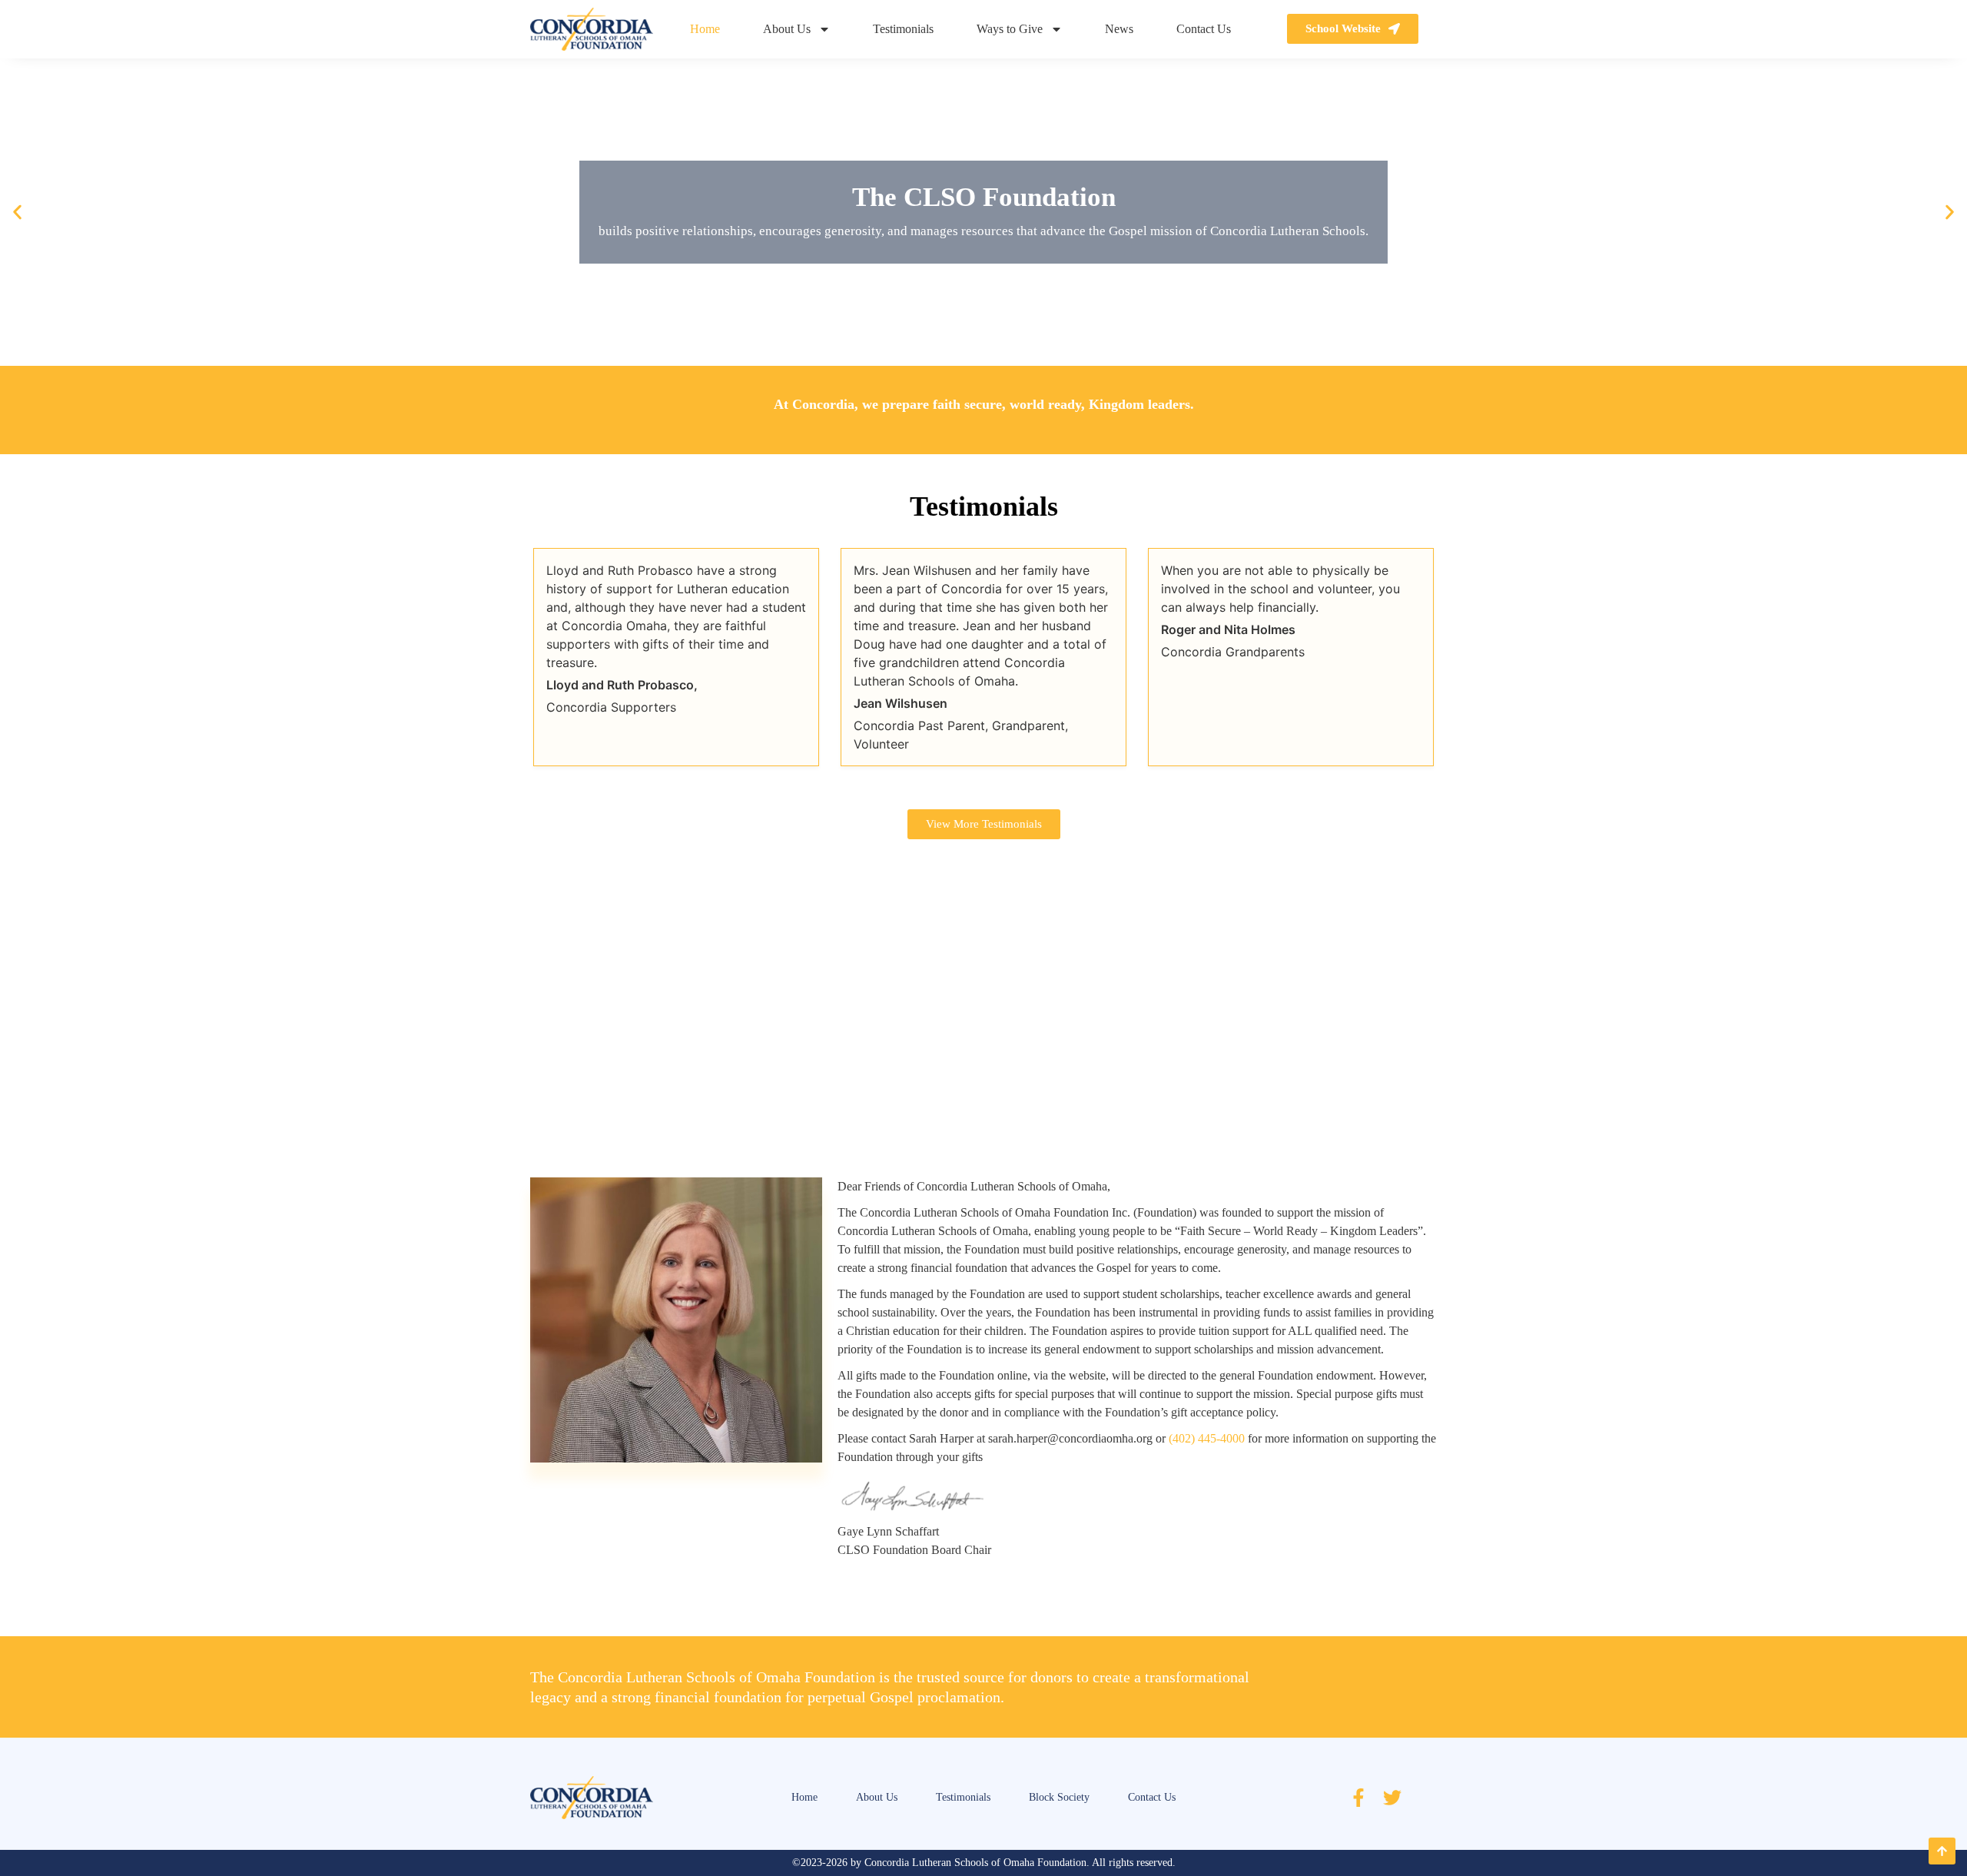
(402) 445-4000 (1207, 1438)
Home (705, 29)
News (1119, 29)
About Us (787, 29)
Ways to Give (1010, 29)
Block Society (1059, 1797)
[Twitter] (1392, 1798)
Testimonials (903, 29)
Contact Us (1204, 29)
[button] (17, 212)
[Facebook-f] (1358, 1798)
